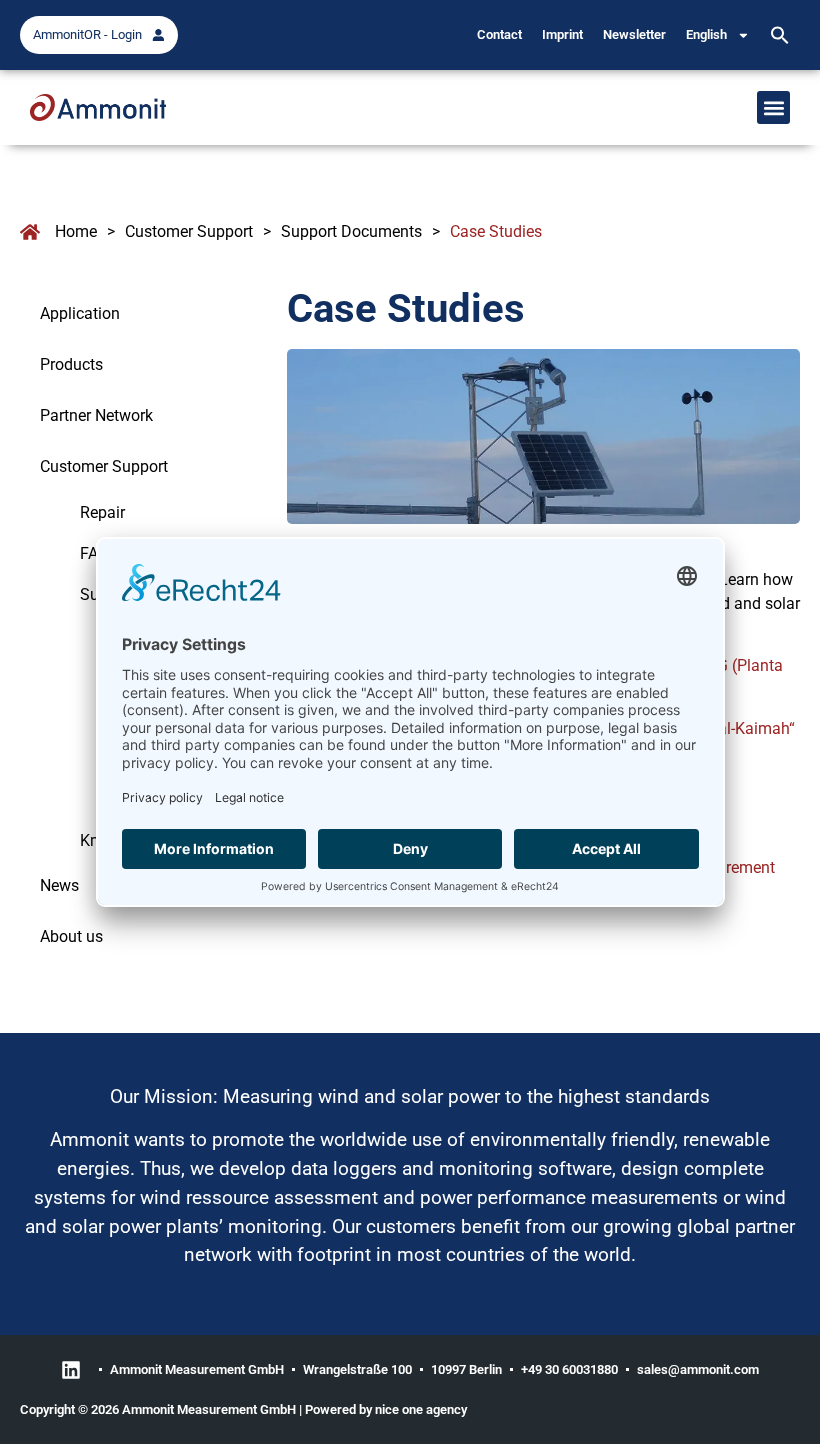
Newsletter (634, 34)
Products (71, 364)
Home (76, 231)
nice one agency (421, 1409)
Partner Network (96, 415)
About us (71, 936)
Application (80, 313)
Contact (499, 34)
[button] (780, 35)
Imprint (562, 34)
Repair (102, 512)
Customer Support (189, 231)
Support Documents (351, 231)
